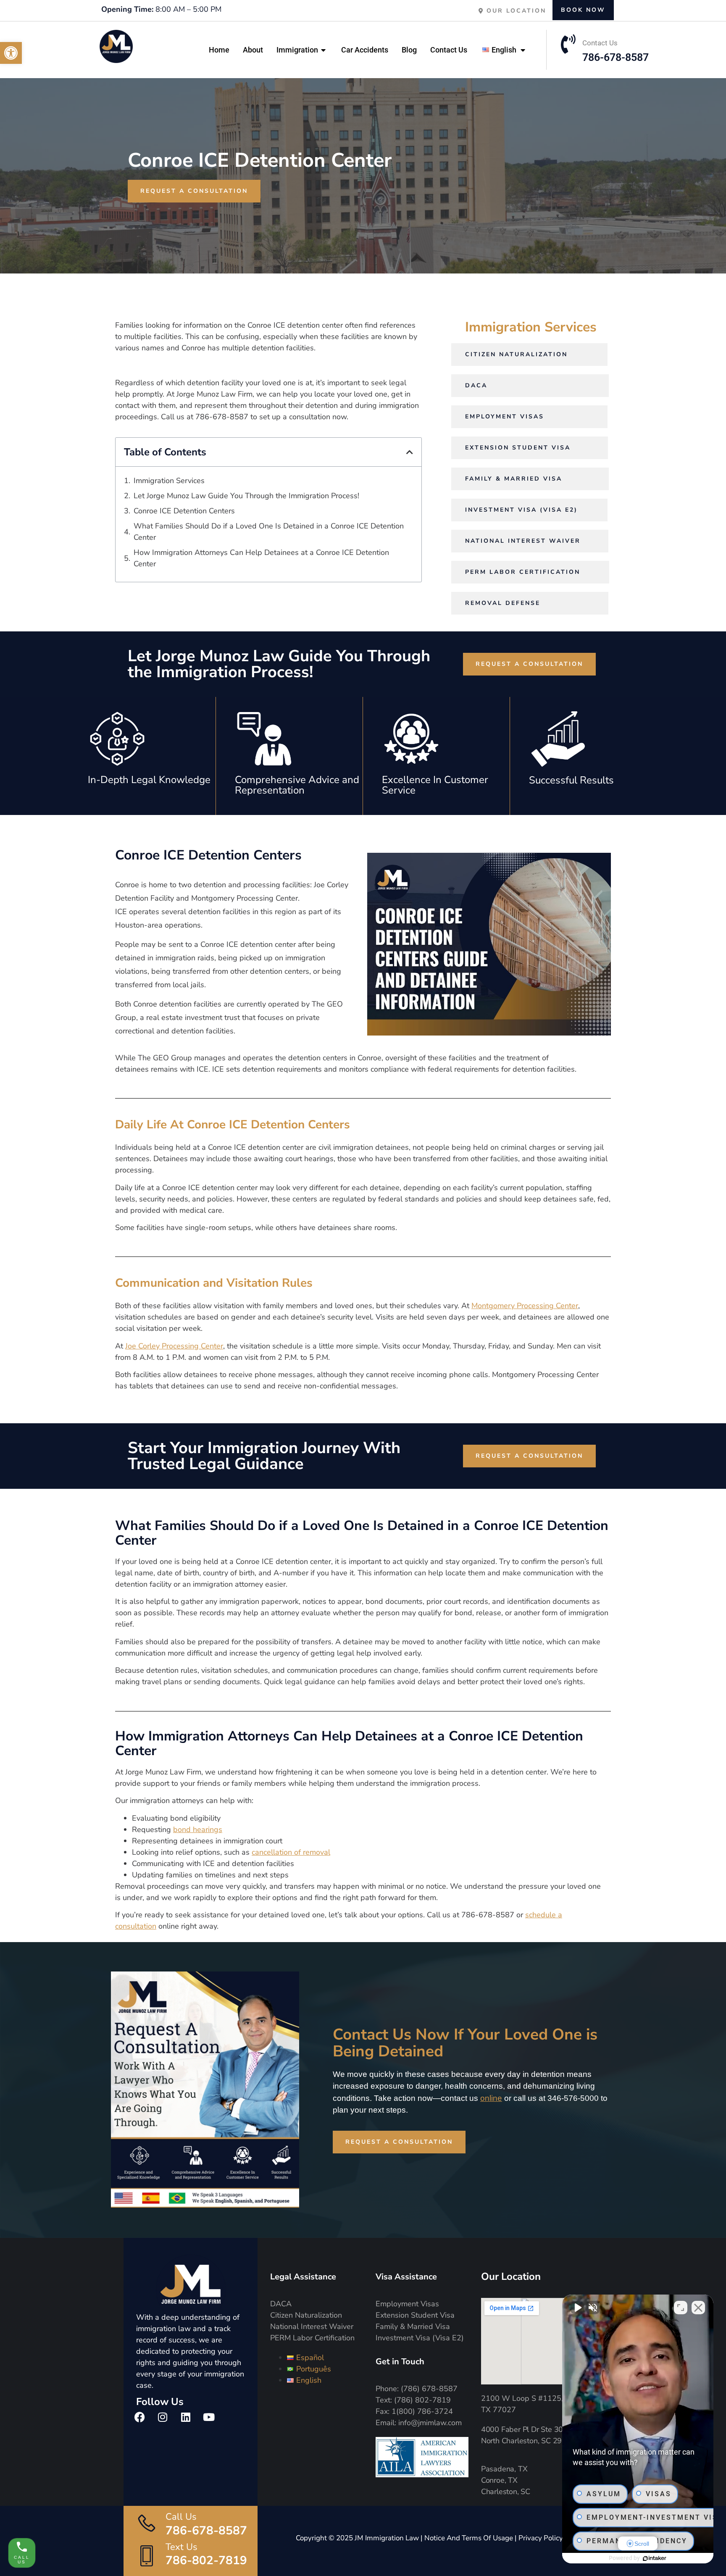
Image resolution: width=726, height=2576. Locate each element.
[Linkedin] (186, 2417)
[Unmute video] (577, 2308)
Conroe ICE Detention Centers (185, 511)
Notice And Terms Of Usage (469, 2538)
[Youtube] (209, 2417)
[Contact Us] (568, 44)
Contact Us (600, 43)
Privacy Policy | (543, 2538)
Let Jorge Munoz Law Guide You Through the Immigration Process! (246, 496)
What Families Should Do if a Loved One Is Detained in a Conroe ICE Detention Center (269, 532)
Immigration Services (169, 481)
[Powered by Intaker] (655, 2558)
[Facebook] (139, 2417)
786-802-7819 (206, 2560)
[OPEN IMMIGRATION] (324, 50)
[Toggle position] (681, 2308)
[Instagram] (163, 2417)
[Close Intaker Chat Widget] (698, 2308)
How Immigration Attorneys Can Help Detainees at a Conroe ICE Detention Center (261, 558)
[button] (11, 53)
